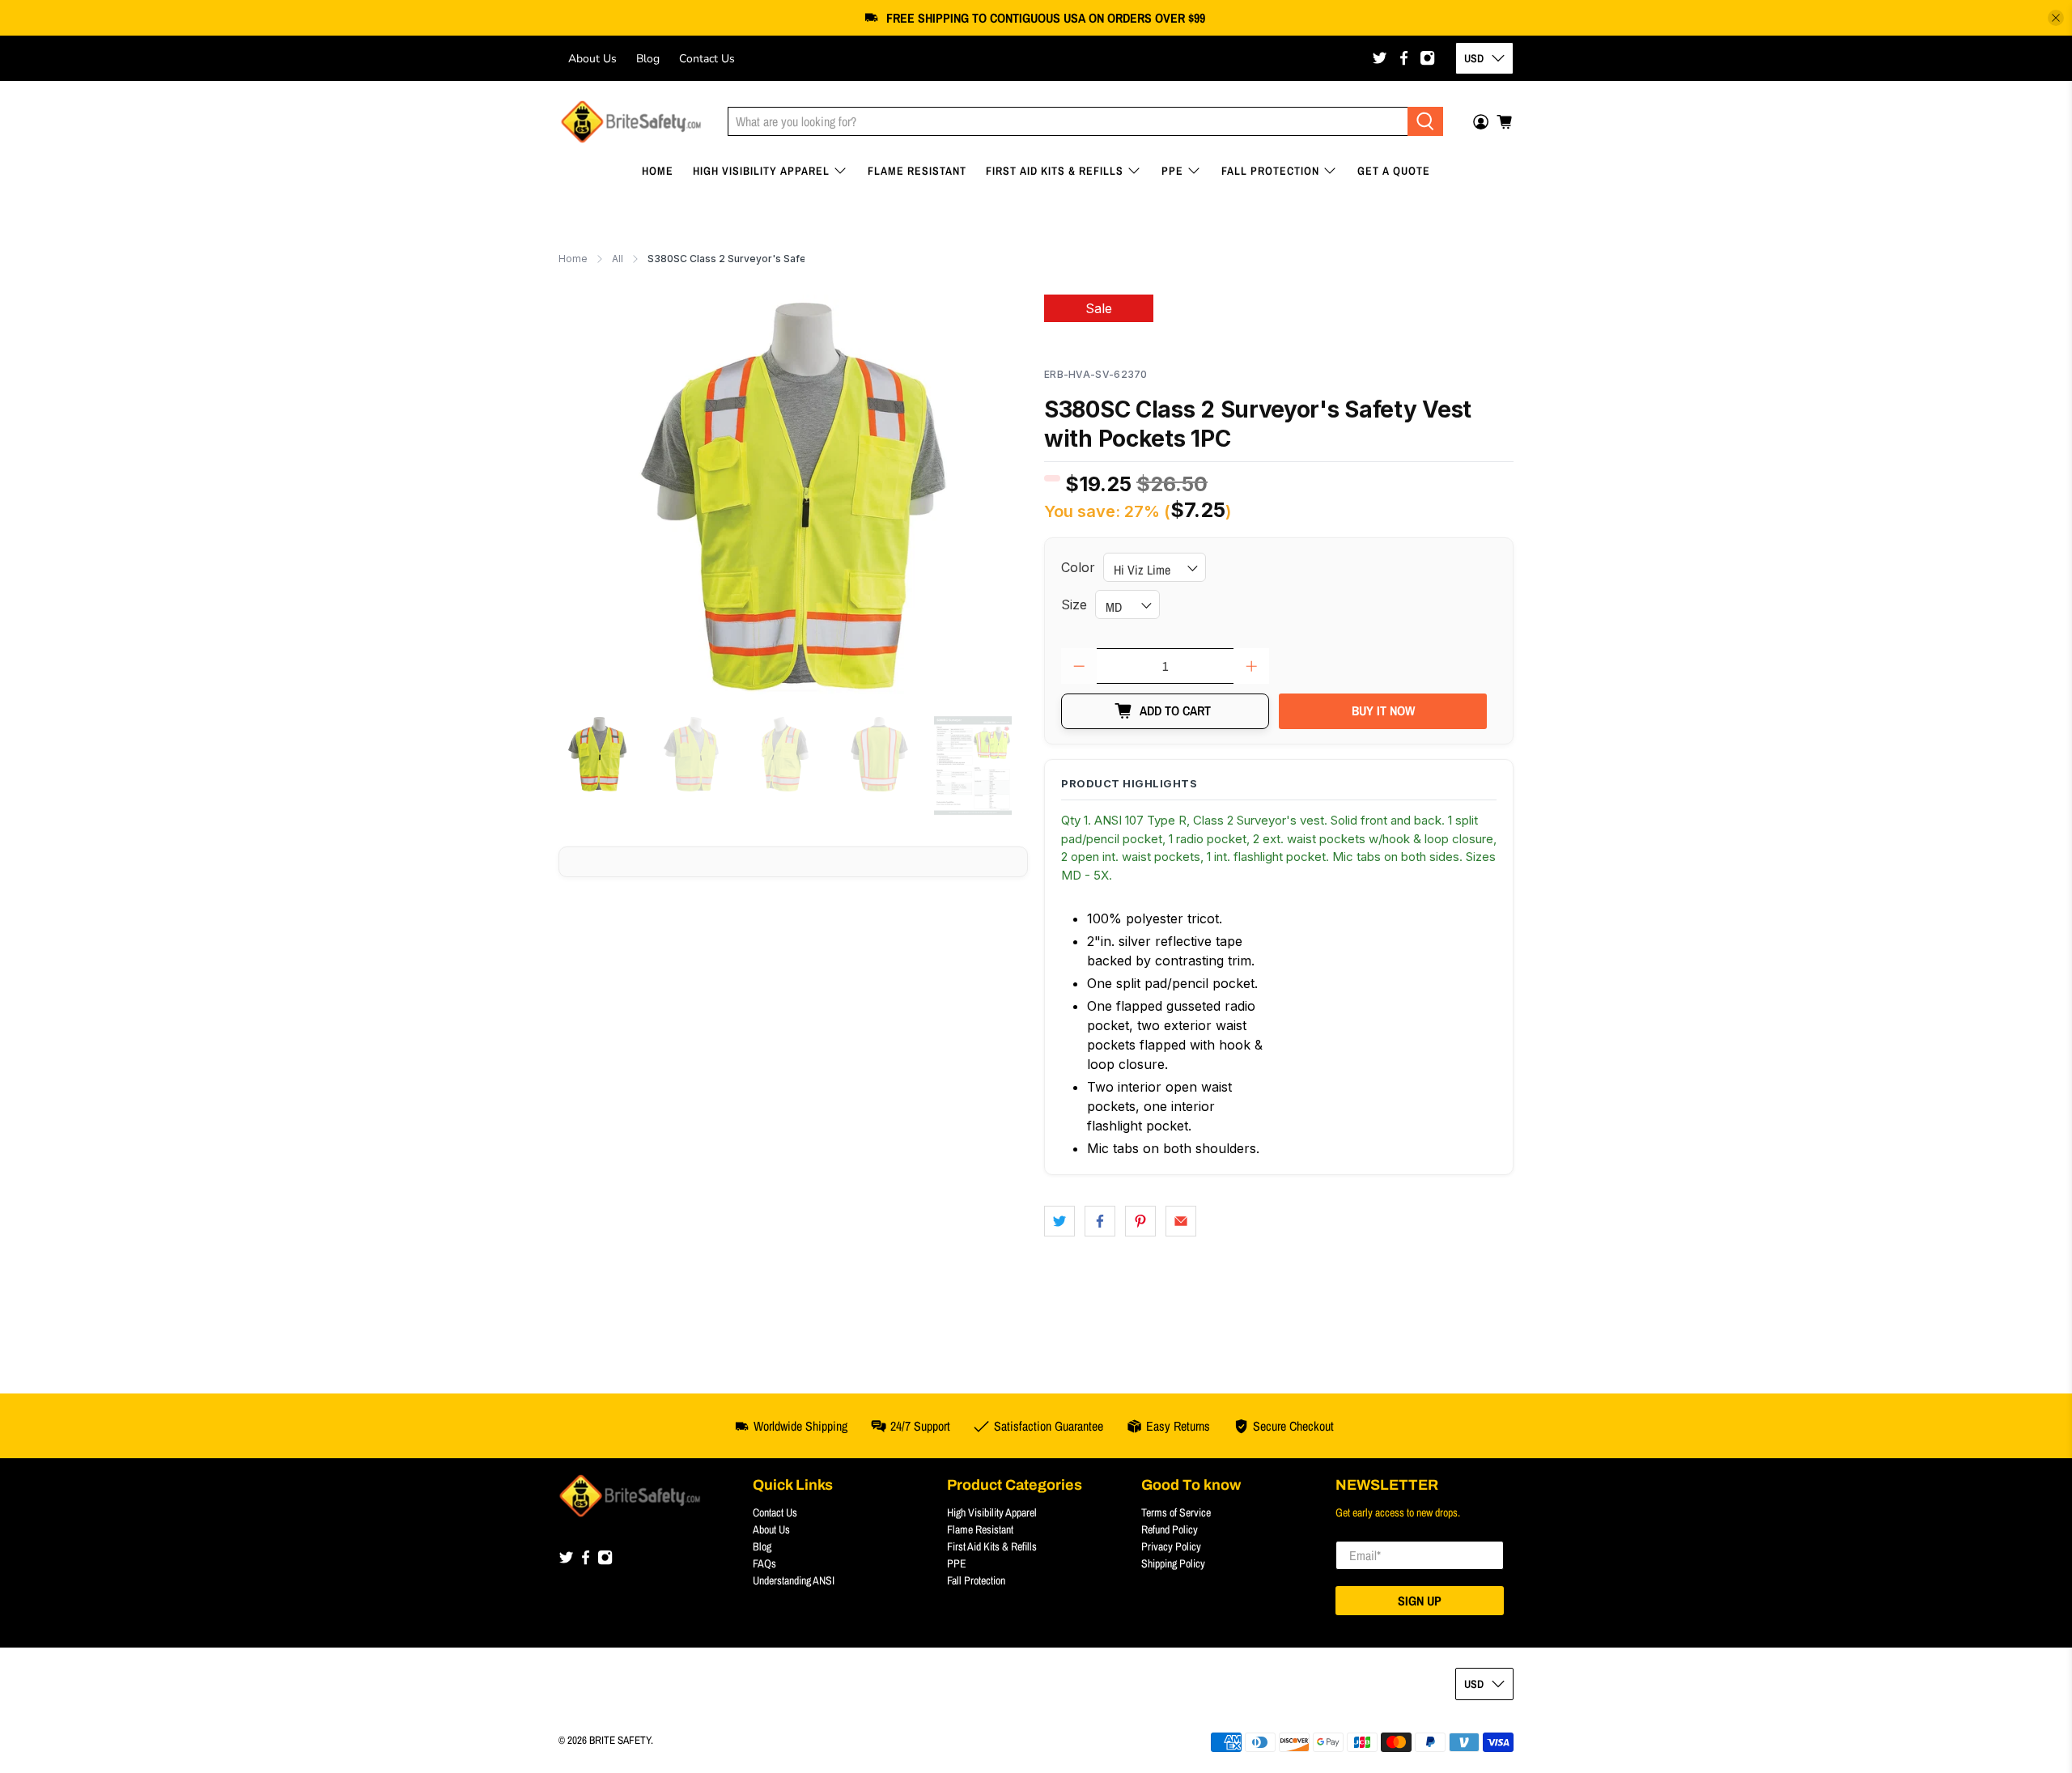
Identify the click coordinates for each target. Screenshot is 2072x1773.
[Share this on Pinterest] (1140, 1221)
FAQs (764, 1563)
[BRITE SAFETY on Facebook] (1404, 58)
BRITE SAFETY (620, 1740)
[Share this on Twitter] (1059, 1221)
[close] (2056, 18)
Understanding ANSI (794, 1580)
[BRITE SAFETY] (631, 122)
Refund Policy (1170, 1529)
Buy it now (1383, 710)
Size (1074, 604)
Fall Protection (1270, 171)
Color (1078, 567)
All (618, 259)
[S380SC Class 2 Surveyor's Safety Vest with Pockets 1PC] (793, 497)
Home (658, 171)
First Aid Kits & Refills (1055, 171)
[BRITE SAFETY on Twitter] (1380, 58)
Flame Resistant (917, 171)
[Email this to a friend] (1181, 1221)
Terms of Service (1176, 1512)
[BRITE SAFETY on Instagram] (1427, 58)
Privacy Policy (1171, 1546)
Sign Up (1420, 1601)
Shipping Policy (1173, 1563)
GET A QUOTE (1394, 171)
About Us (592, 59)
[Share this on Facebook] (1100, 1221)
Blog (648, 59)
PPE (1172, 171)
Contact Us (707, 59)
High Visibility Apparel (761, 171)
